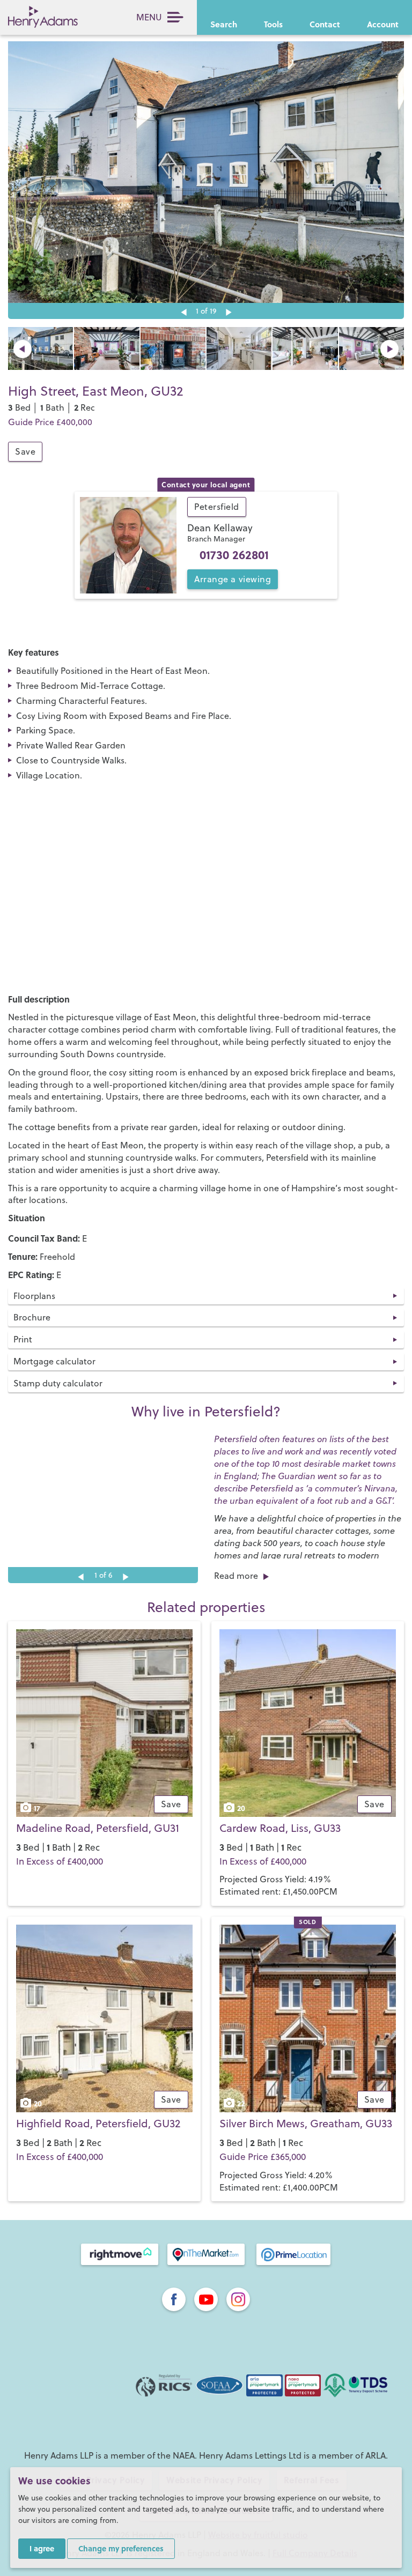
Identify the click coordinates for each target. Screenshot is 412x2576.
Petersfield (217, 507)
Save (25, 451)
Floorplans (34, 1296)
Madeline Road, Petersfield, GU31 (98, 1828)
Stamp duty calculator (58, 1383)
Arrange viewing (233, 579)
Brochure (32, 1317)
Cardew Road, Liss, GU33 (280, 1828)
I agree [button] (42, 2548)
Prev (23, 349)
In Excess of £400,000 (60, 1861)
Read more (236, 1576)
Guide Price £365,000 (263, 2157)
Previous (183, 313)
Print (23, 1339)
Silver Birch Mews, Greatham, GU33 (306, 2123)
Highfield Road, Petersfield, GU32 (98, 2123)
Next (229, 313)
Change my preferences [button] (121, 2548)
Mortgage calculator (54, 1361)
